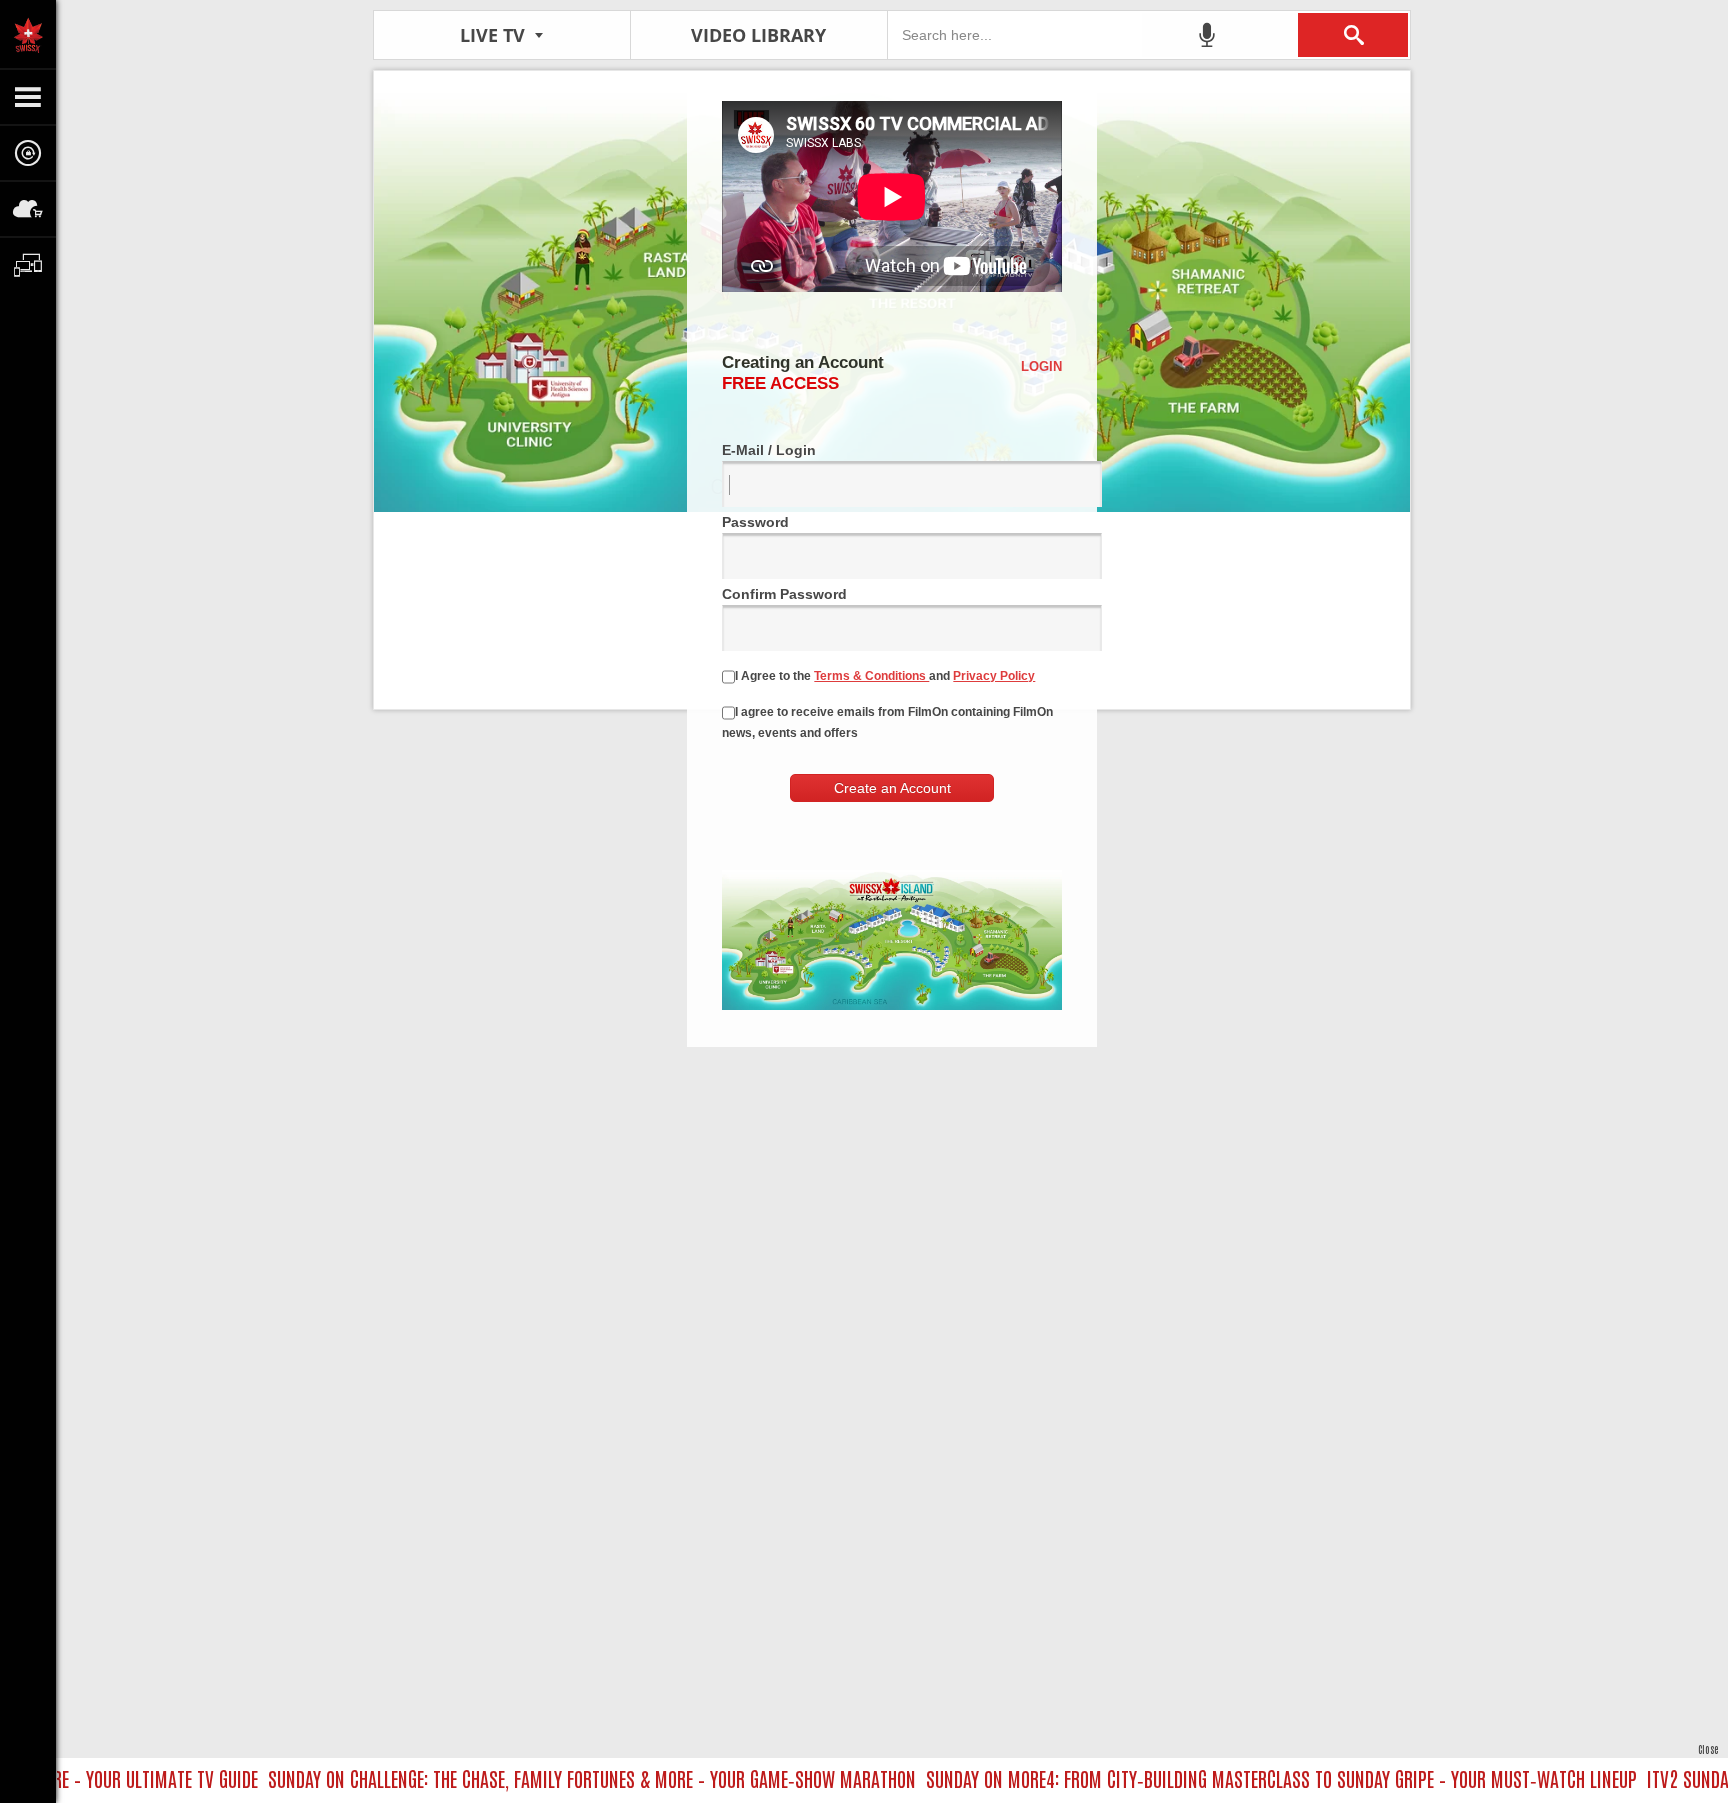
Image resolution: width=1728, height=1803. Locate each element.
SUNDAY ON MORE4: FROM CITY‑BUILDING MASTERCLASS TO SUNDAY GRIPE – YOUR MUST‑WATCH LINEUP (1247, 1778)
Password (755, 522)
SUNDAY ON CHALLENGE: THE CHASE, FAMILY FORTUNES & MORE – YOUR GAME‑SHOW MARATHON (558, 1778)
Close (1708, 1748)
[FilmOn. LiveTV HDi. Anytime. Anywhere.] (28, 34)
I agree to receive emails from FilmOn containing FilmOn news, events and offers (887, 722)
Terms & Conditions (871, 676)
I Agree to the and (885, 676)
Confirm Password (784, 594)
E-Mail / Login (769, 450)
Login (1041, 366)
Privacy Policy (994, 676)
